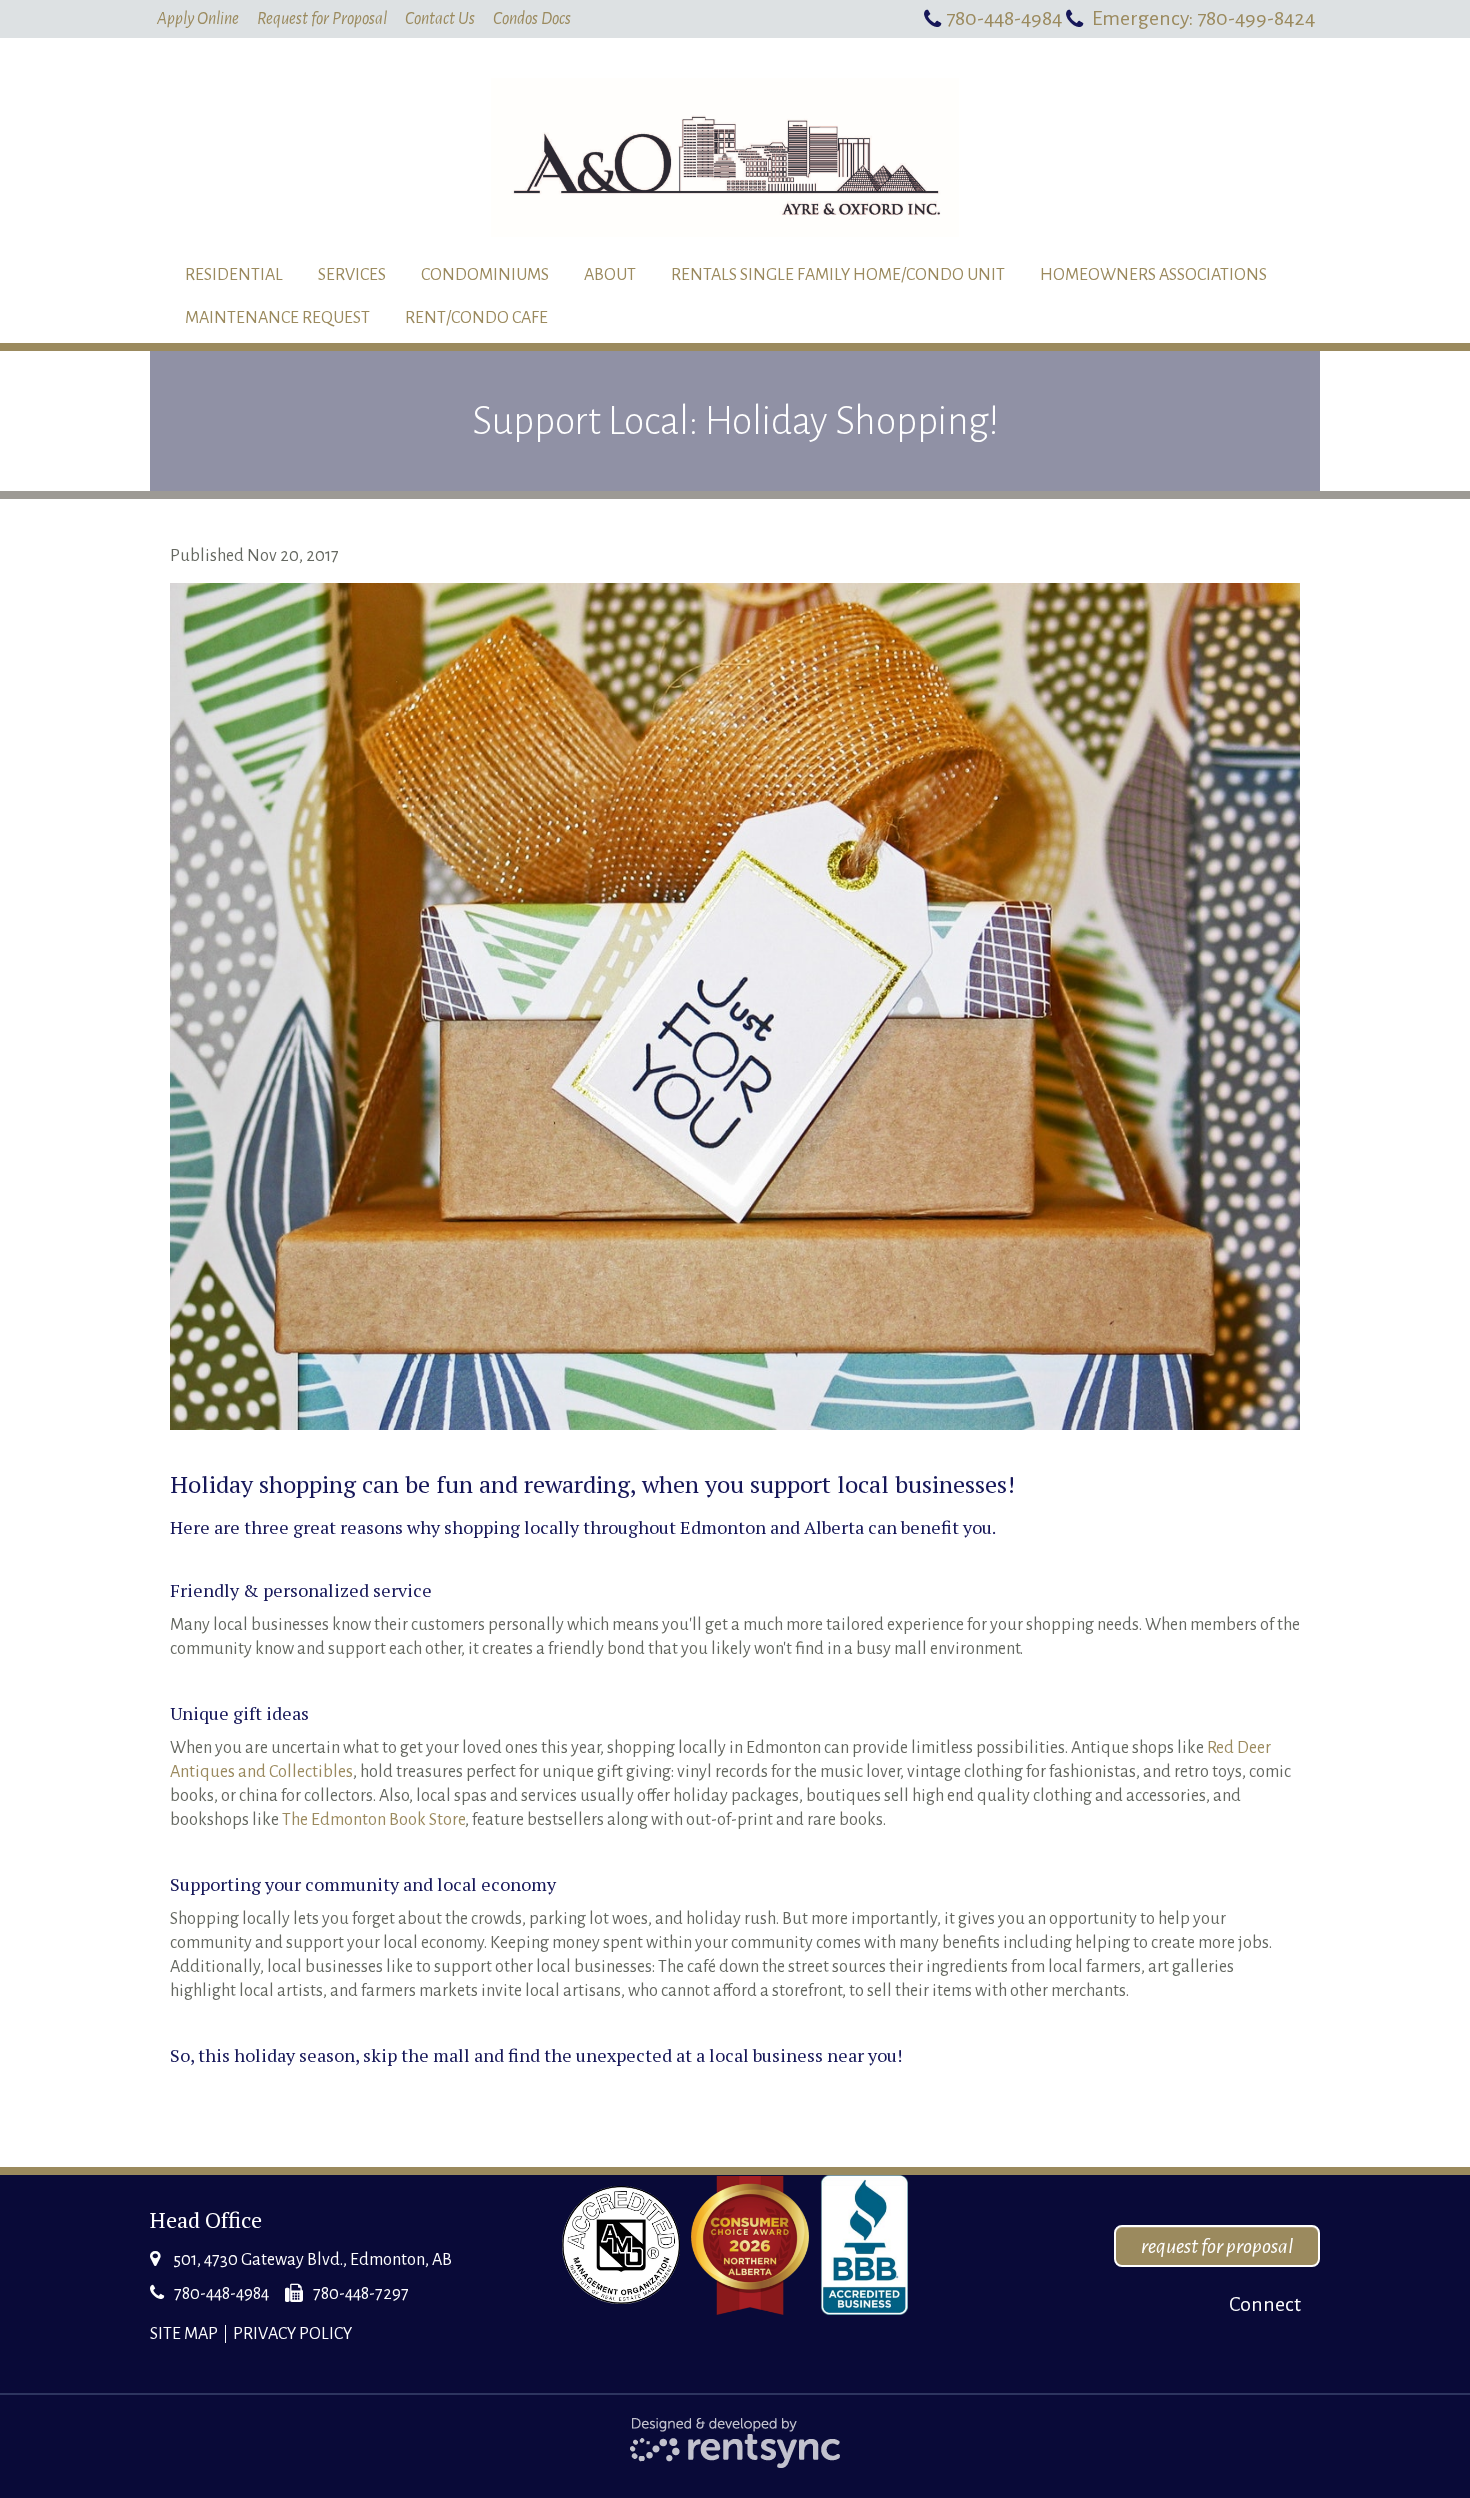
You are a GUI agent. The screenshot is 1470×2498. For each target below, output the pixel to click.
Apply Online (198, 19)
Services (352, 275)
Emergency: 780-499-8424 (1203, 18)
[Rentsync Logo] (735, 2442)
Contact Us (440, 19)
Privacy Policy (292, 2334)
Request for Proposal (322, 19)
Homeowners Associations (1153, 275)
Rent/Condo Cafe (476, 318)
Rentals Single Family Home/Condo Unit (838, 275)
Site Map (184, 2334)
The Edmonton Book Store (373, 1820)
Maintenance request (277, 318)
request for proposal (1217, 2246)
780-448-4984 (1004, 18)
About (610, 275)
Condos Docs (532, 19)
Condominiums (485, 275)
